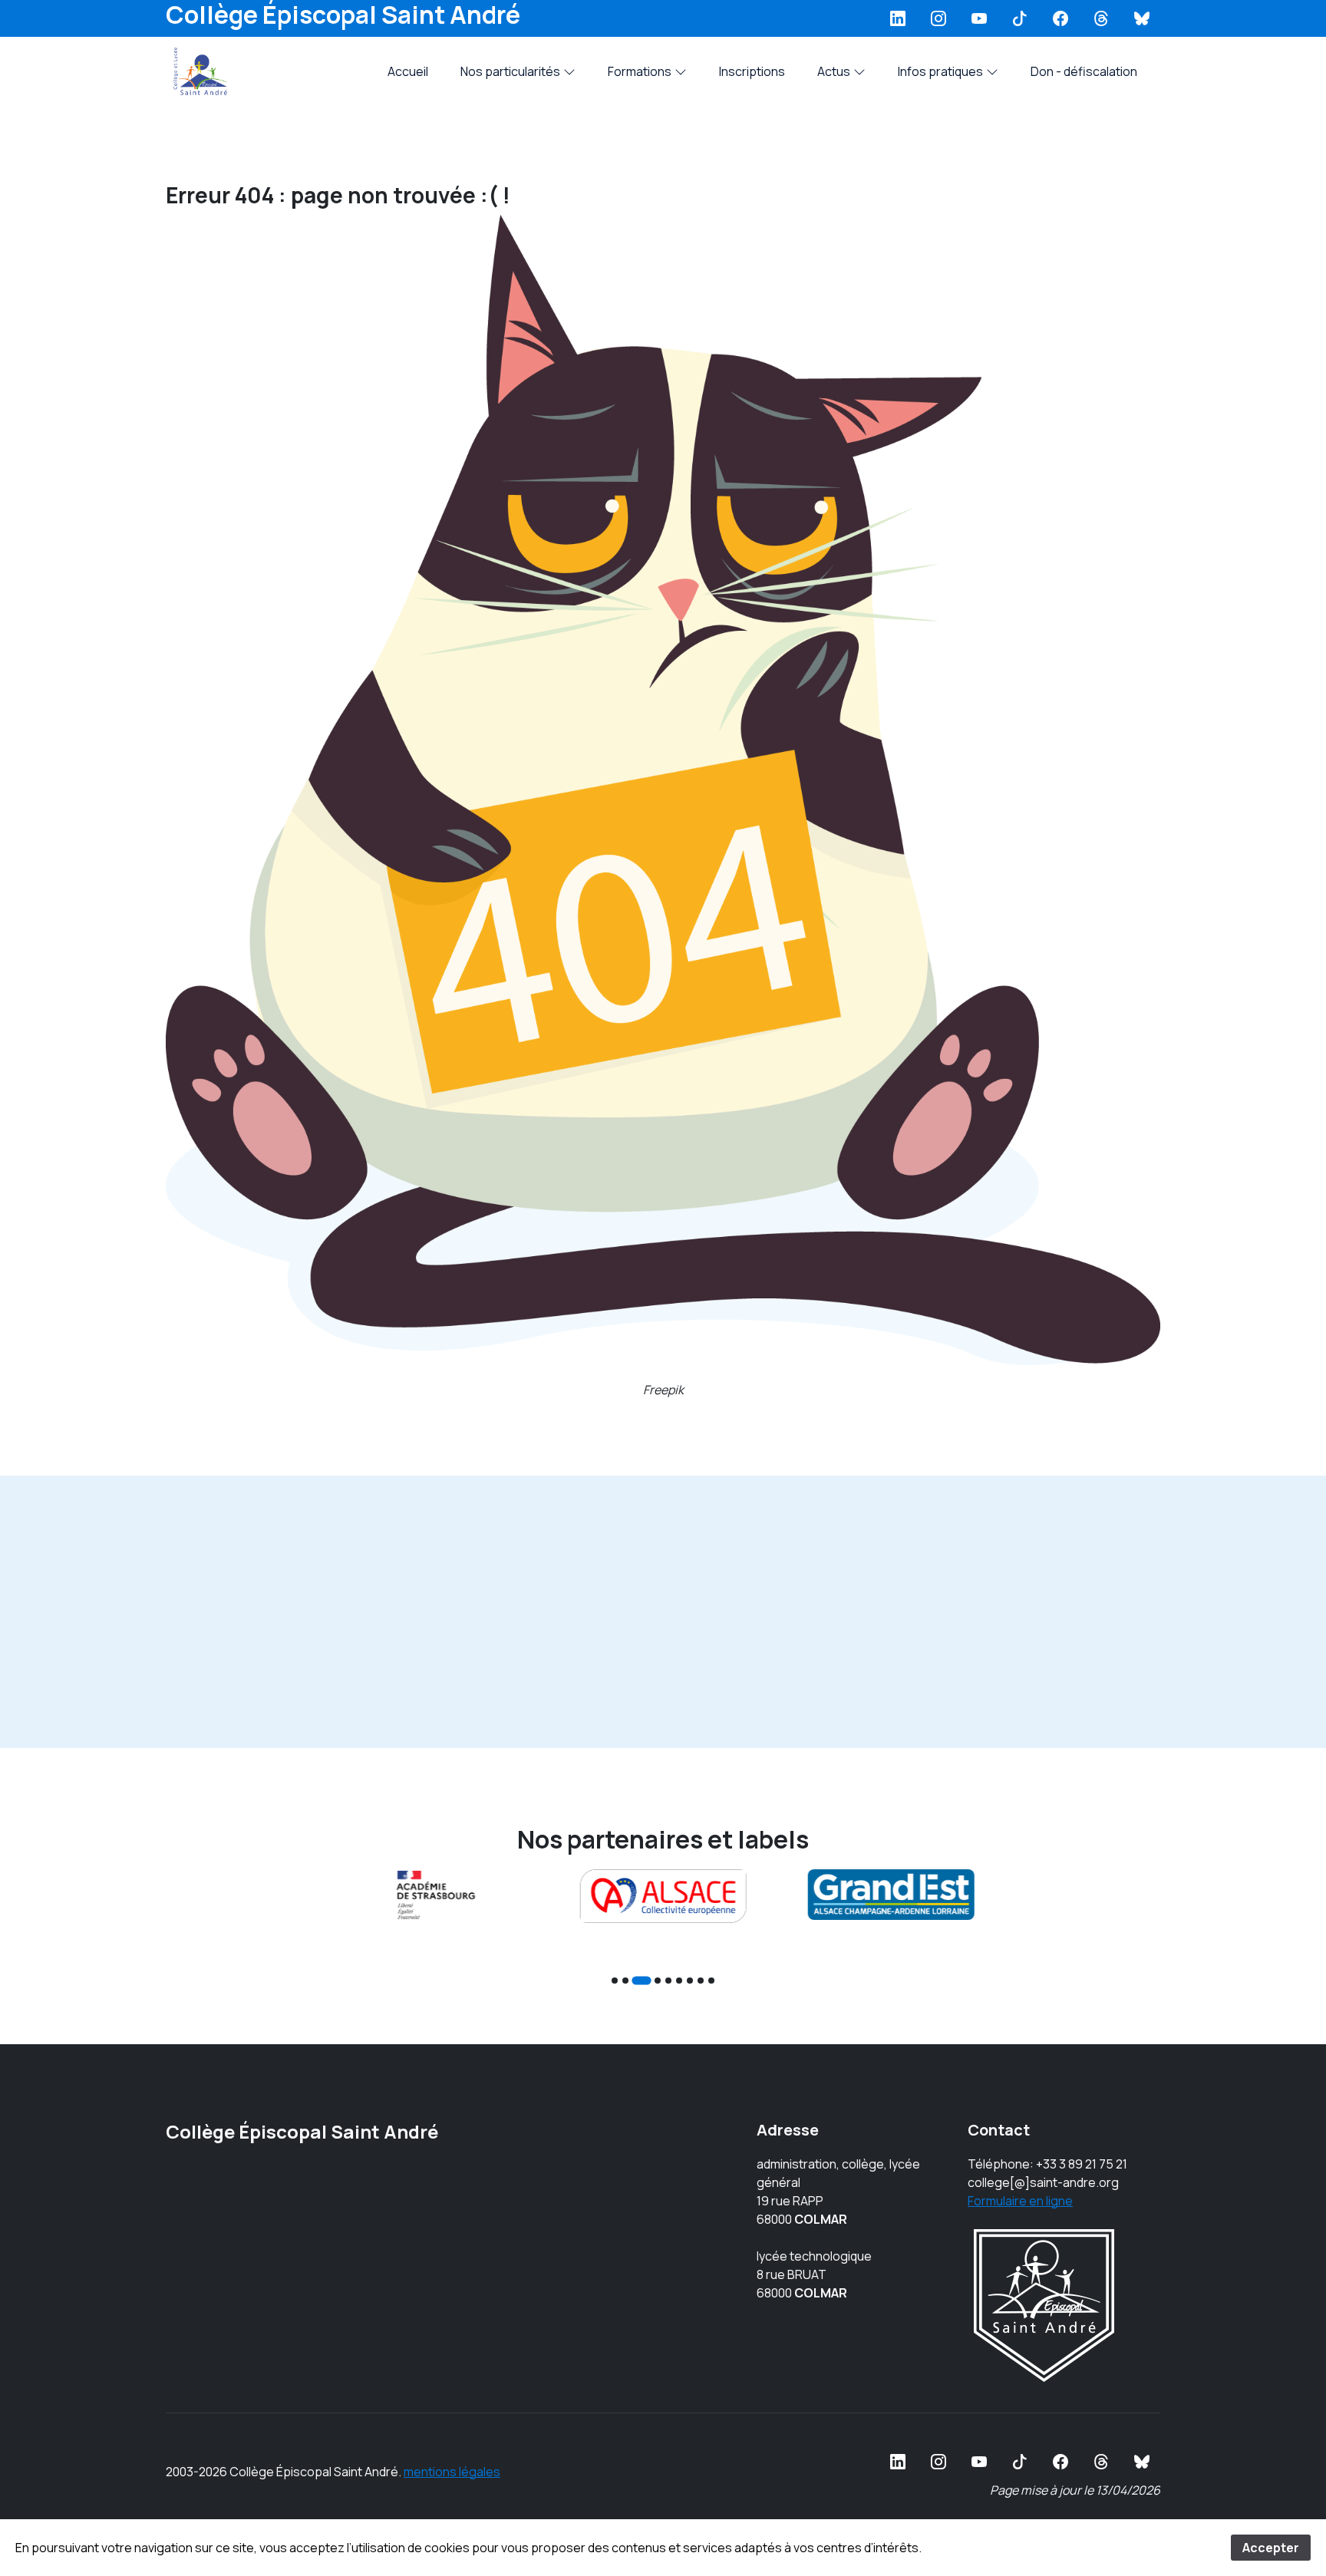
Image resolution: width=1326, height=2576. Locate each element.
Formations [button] (640, 71)
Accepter (1271, 2548)
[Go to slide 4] (658, 1981)
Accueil (408, 71)
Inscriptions (752, 71)
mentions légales (452, 2472)
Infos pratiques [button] (940, 71)
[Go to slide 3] (641, 1980)
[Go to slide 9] (711, 1981)
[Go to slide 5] (668, 1981)
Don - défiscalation (1084, 71)
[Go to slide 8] (701, 1981)
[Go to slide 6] (679, 1981)
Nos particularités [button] (510, 71)
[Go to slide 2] (625, 1981)
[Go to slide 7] (690, 1981)
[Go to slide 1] (615, 1981)
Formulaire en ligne (1020, 2201)
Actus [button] (834, 71)
